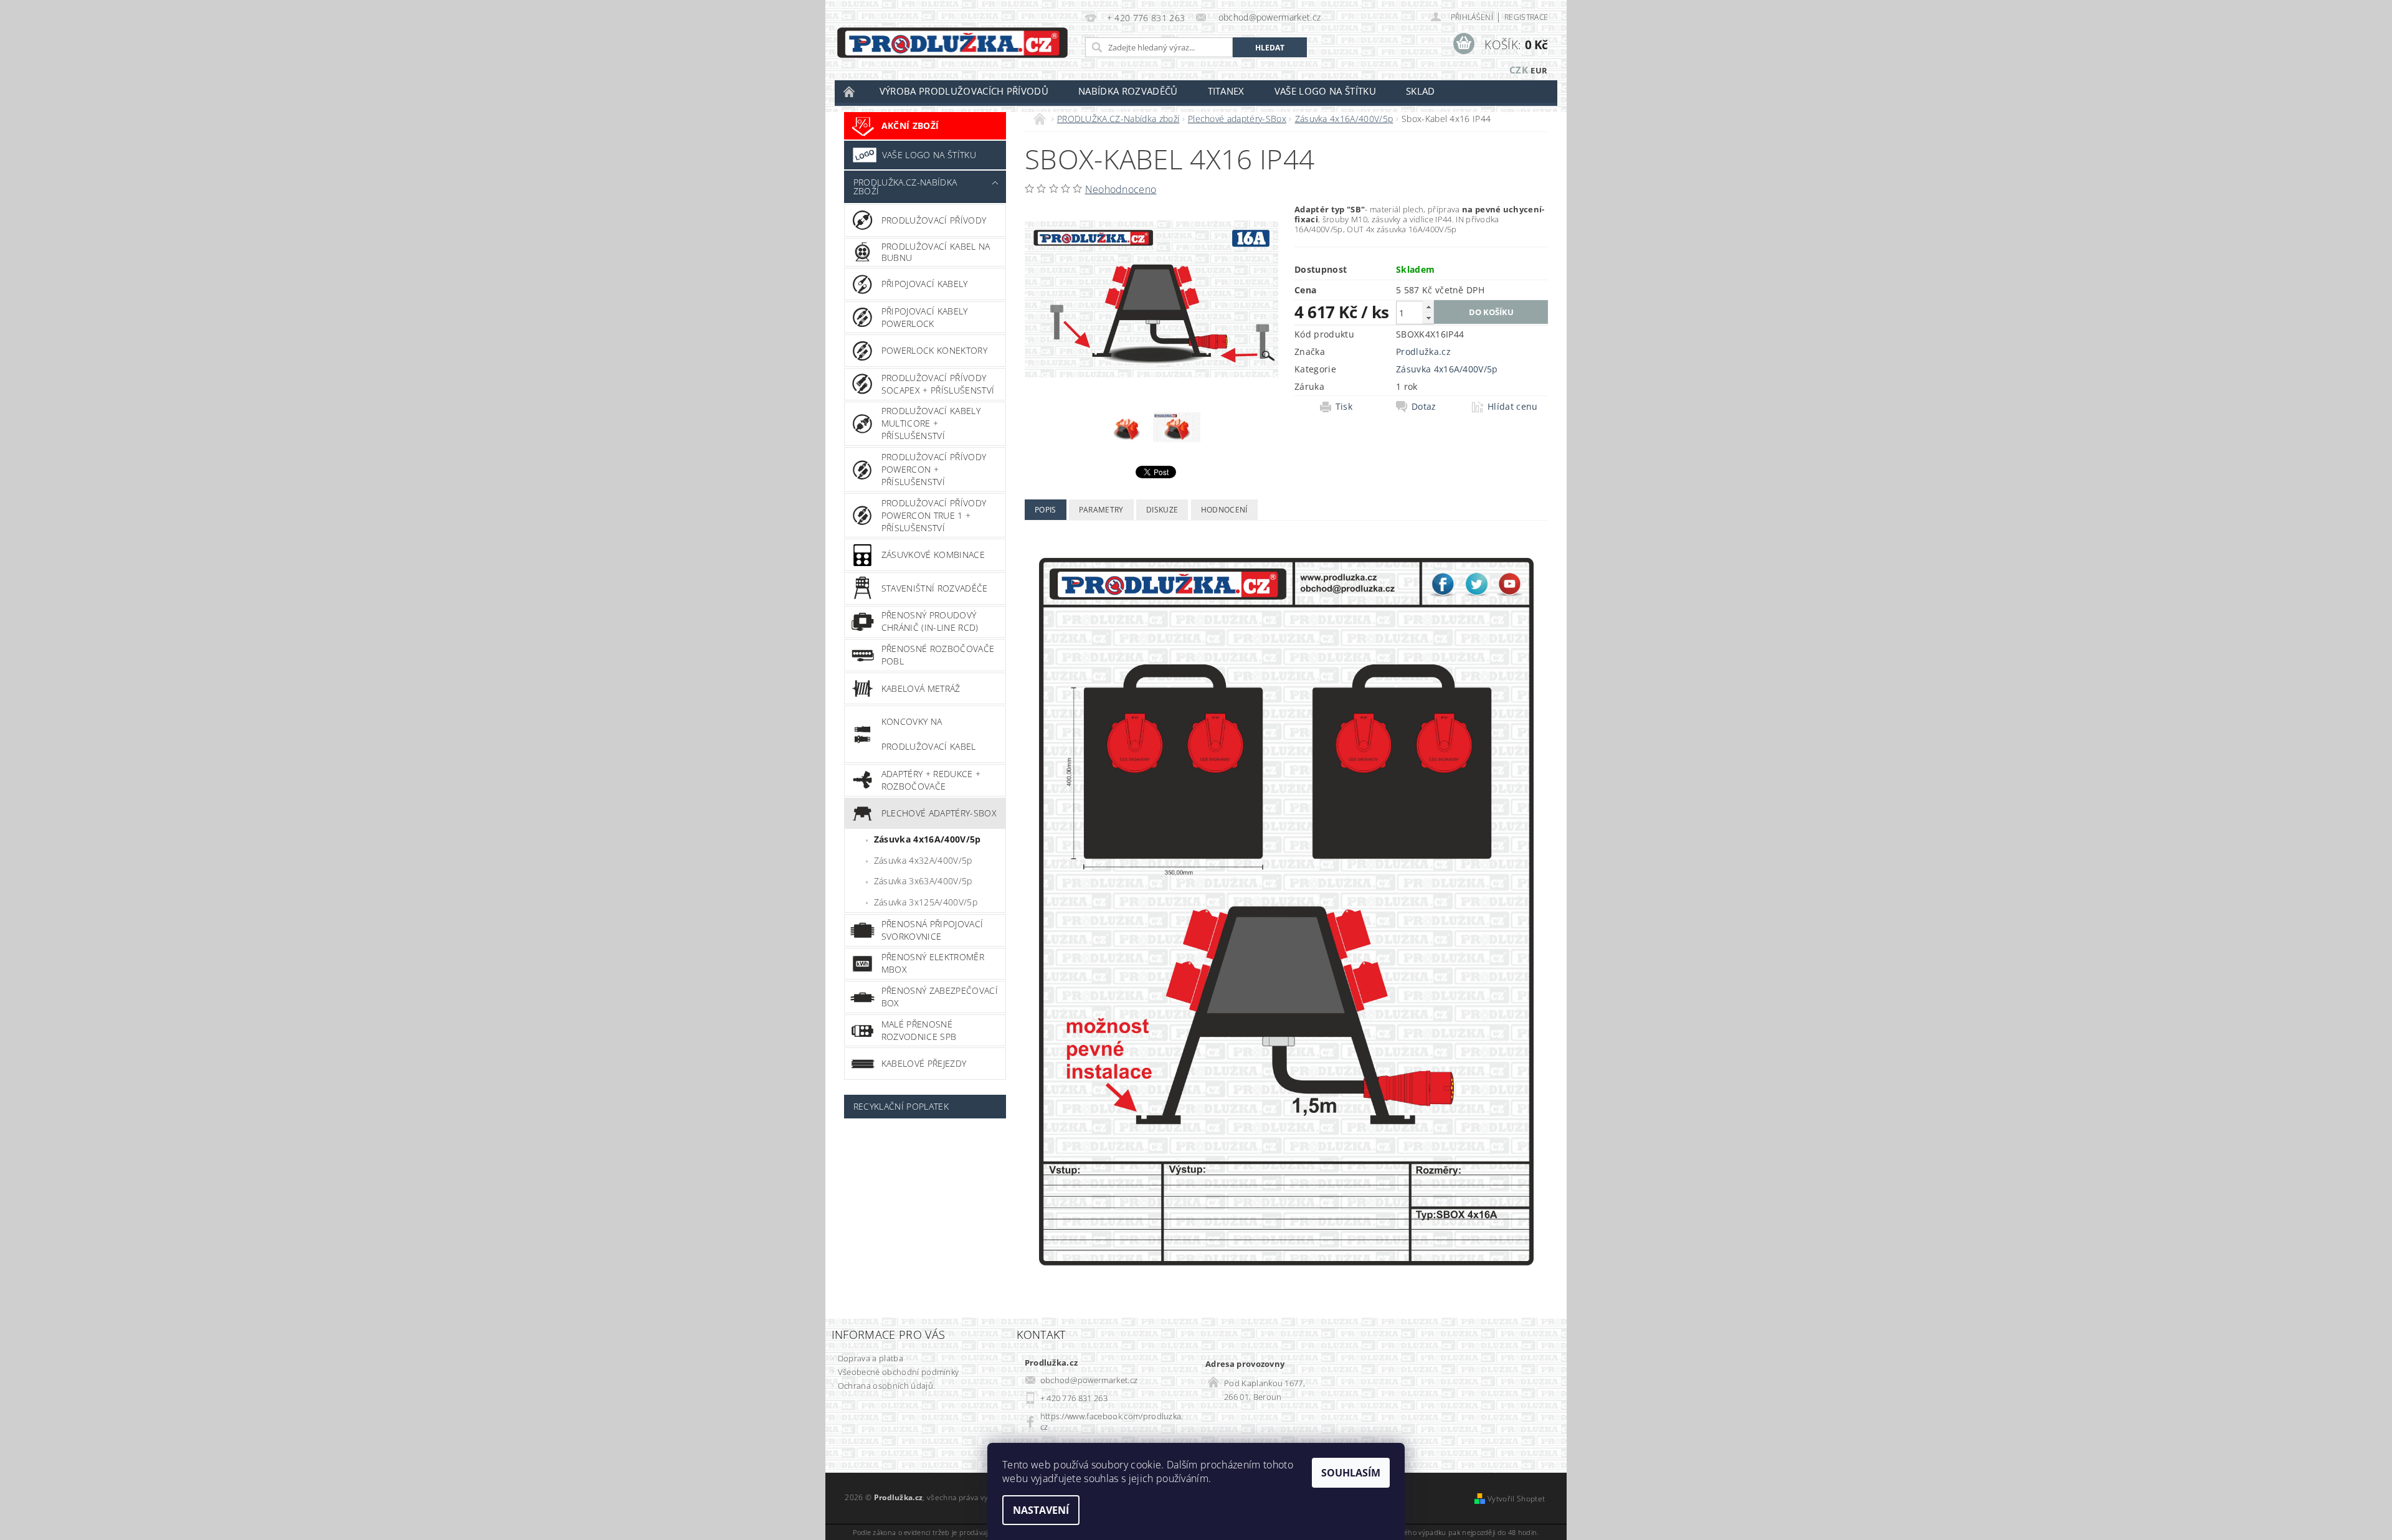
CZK (1519, 70)
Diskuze (1162, 510)
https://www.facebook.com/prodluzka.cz (1112, 1421)
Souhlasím (1351, 1473)
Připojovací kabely (925, 284)
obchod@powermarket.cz (1089, 1380)
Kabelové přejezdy (924, 1063)
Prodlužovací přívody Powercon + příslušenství (934, 469)
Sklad (1421, 91)
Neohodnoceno (1121, 189)
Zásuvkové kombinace (933, 555)
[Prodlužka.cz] (952, 43)
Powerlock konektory (934, 350)
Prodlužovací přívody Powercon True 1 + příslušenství (934, 515)
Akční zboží (910, 125)
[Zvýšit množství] (1428, 307)
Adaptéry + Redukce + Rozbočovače (931, 780)
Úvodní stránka (850, 91)
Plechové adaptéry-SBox (939, 813)
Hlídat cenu (1513, 407)
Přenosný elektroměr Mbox (933, 963)
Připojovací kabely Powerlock (925, 317)
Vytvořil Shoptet (1516, 1499)
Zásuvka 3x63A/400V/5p (923, 881)
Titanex (1226, 91)
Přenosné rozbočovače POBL (938, 655)
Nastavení (1041, 1510)
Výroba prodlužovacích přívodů (964, 91)
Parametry (1101, 510)
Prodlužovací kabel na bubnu (936, 252)
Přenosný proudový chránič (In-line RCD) (930, 621)
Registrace (1526, 17)
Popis (1046, 510)
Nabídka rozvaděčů (1128, 91)
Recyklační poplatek (901, 1106)
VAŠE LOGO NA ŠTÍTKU (929, 155)
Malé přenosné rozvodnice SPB (919, 1030)
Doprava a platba (871, 1358)
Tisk (1344, 407)
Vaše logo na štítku (1325, 91)
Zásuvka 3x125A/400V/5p (926, 902)
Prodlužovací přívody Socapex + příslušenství (938, 384)
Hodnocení (1224, 510)
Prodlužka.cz (1423, 352)
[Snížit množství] (1428, 318)
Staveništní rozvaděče (935, 588)
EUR (1539, 70)
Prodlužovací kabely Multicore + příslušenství (931, 423)
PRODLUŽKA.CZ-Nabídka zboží (905, 187)
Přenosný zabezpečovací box (940, 997)
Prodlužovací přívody (934, 220)
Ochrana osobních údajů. (886, 1386)
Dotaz (1424, 407)
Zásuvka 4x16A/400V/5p (928, 839)
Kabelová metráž (921, 688)
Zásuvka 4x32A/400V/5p (923, 860)
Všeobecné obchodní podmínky (899, 1372)
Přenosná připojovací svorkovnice (932, 930)
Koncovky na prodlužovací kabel (929, 734)
